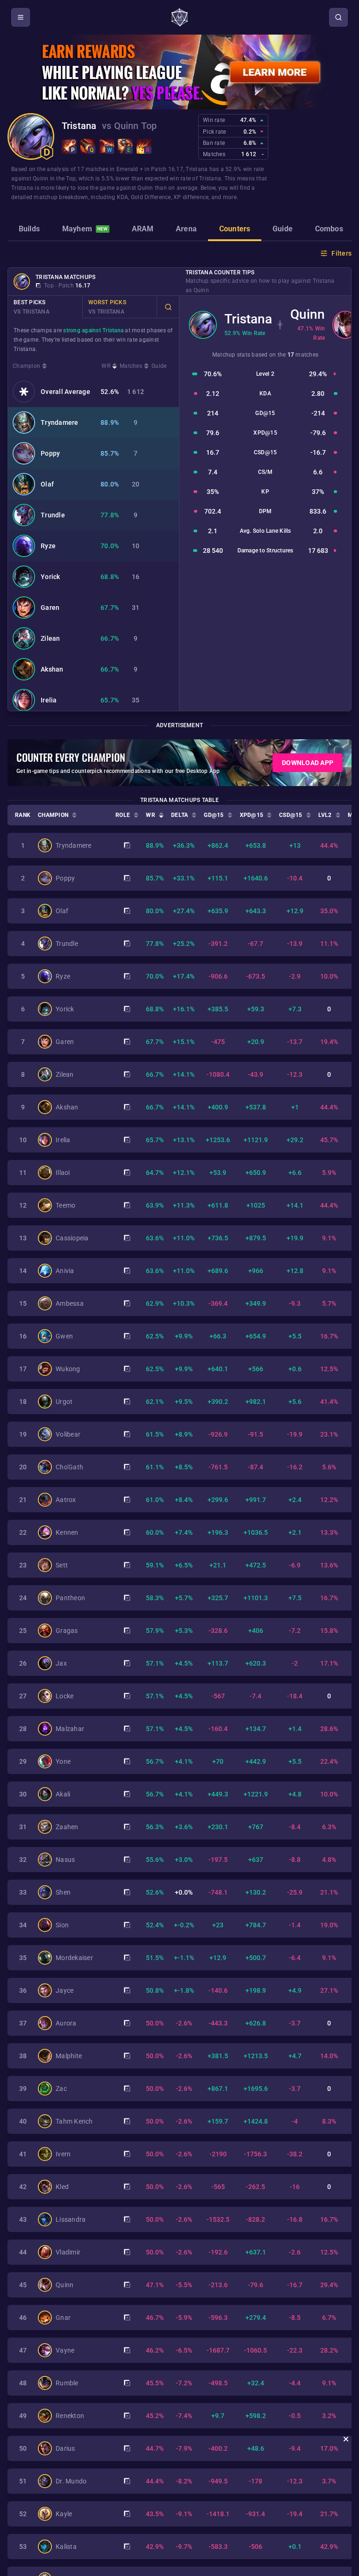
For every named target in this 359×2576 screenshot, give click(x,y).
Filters (341, 253)
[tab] (29, 230)
